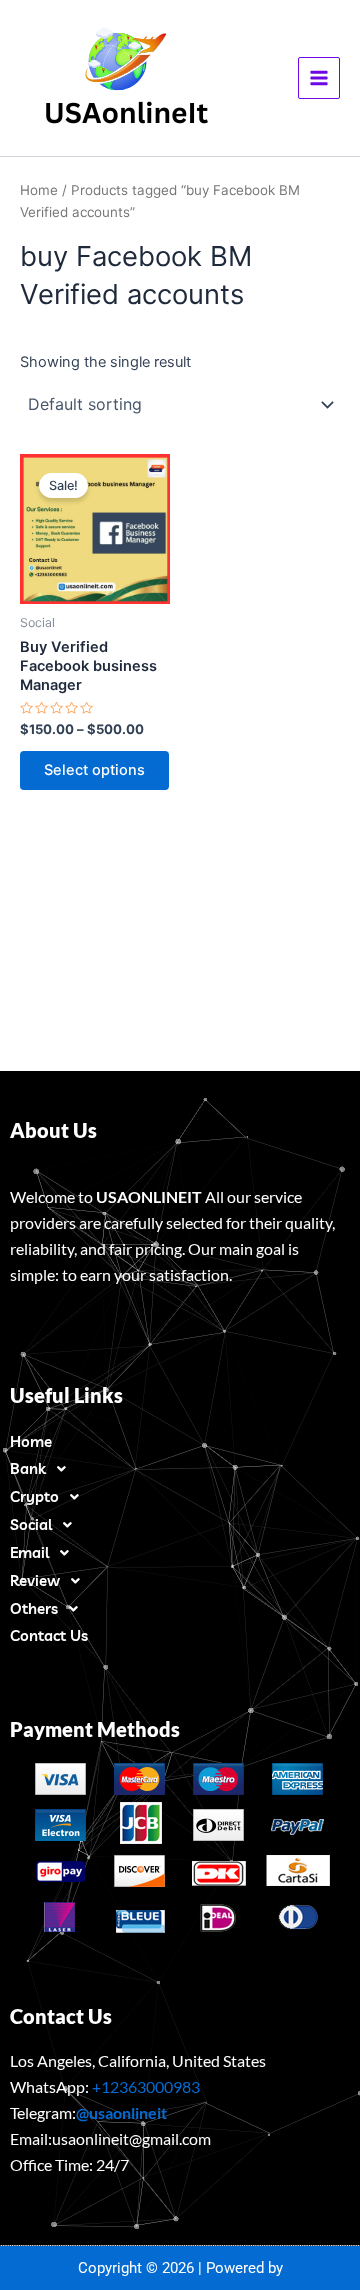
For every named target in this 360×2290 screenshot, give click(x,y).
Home (39, 190)
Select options (94, 770)
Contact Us (49, 1635)
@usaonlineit (121, 2112)
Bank (28, 1468)
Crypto (34, 1496)
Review (35, 1580)
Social (31, 1524)
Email (29, 1552)
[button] (180, 1469)
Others (34, 1608)
